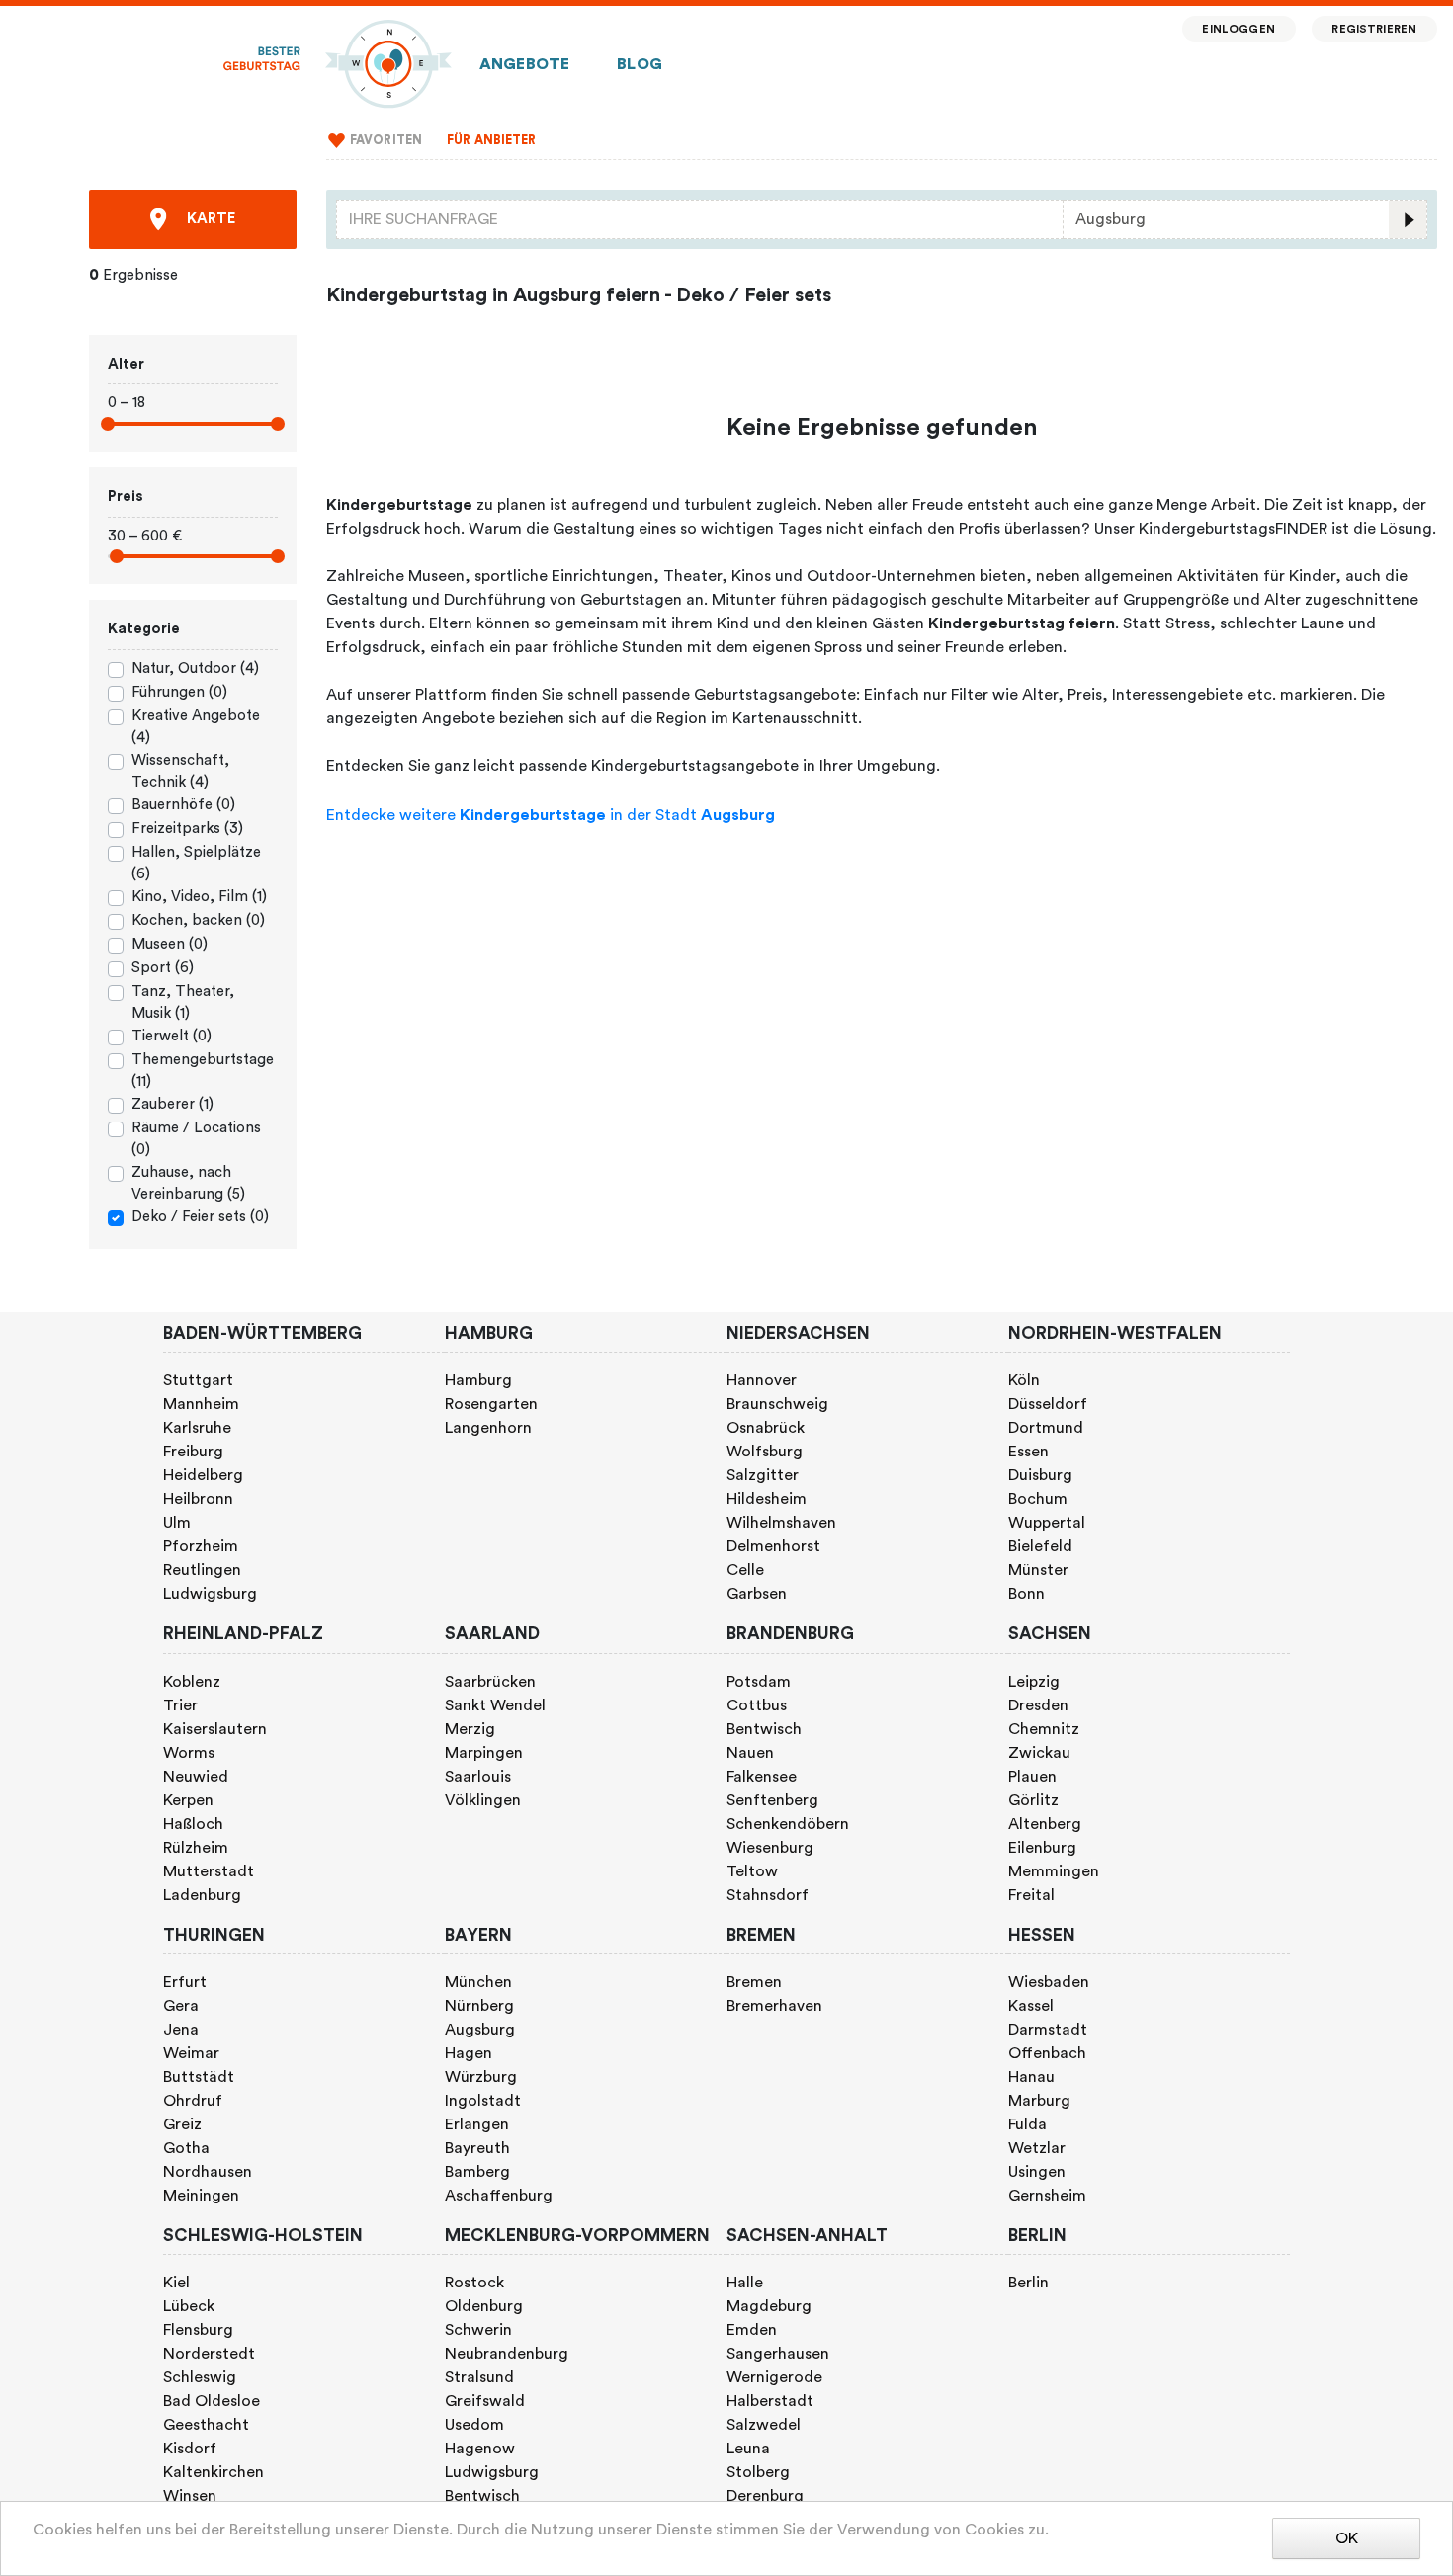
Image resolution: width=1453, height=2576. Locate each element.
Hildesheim (767, 1499)
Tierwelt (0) (171, 1036)
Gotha (186, 2148)
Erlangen (477, 2124)
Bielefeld (1040, 1546)
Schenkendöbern (788, 1824)
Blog (640, 64)
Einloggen (1238, 29)
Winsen (190, 2496)
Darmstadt (1048, 2030)
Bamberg (477, 2172)
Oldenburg (484, 2306)
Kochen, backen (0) (198, 920)
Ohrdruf (193, 2101)
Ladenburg (202, 1895)
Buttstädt (199, 2077)
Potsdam (759, 1682)
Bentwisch (764, 1729)
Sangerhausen (778, 2354)
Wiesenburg (770, 1848)
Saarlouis (478, 1777)
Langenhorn (488, 1428)
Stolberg (758, 2472)
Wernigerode (774, 2377)
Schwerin (478, 2330)
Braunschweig (777, 1404)
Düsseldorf (1048, 1404)
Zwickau (1039, 1753)
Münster (1038, 1570)
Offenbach (1047, 2053)
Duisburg (1040, 1475)
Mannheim (201, 1404)
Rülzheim (196, 1848)
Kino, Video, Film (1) (199, 897)
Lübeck (189, 2306)
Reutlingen (202, 1570)
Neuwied (196, 1777)
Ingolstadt (483, 2101)
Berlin (1028, 2283)
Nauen (750, 1753)
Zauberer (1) (172, 1104)
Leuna (748, 2449)
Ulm (177, 1523)
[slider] (108, 424)
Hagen (469, 2053)
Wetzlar (1037, 2148)
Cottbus (757, 1705)
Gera (181, 2006)
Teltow (752, 1871)
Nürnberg (479, 2006)
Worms (189, 1753)
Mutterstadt (209, 1871)
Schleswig (200, 2377)
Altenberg (1045, 1824)
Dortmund (1046, 1428)
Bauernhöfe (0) (183, 805)
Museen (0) (170, 944)
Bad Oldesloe (212, 2401)
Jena (181, 2030)
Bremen (754, 1982)
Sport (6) (163, 968)
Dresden (1038, 1705)
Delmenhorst (773, 1546)
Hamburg (478, 1380)
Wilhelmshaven (781, 1523)
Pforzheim (201, 1546)
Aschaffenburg (499, 2196)
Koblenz (192, 1682)
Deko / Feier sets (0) (200, 1217)
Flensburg (198, 2330)
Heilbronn (198, 1499)
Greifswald (485, 2401)
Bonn (1026, 1594)
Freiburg (193, 1452)
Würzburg (481, 2077)
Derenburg (765, 2496)
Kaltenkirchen (214, 2472)
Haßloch (193, 1824)
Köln (1024, 1380)
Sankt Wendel (495, 1705)
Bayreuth (477, 2148)
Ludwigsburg (210, 1594)
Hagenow (480, 2449)
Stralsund (479, 2377)
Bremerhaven (774, 2006)
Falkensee (762, 1777)
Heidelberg (203, 1475)
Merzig (470, 1729)
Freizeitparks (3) (187, 829)
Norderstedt (209, 2354)
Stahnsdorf (768, 1895)
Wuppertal (1047, 1523)
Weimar (191, 2053)
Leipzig (1034, 1682)
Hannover (762, 1380)
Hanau (1031, 2077)
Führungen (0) (179, 692)
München (478, 1982)
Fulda (1027, 2124)
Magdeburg (769, 2306)
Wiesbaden (1049, 1982)
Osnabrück (766, 1428)
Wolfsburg (765, 1452)
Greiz (182, 2124)
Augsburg (480, 2030)
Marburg (1039, 2101)
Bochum (1038, 1499)
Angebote (524, 64)
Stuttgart (198, 1380)
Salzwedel (764, 2425)
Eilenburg (1042, 1848)
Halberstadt (770, 2401)
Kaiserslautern (215, 1729)
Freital (1031, 1895)
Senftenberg (772, 1800)
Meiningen (201, 2196)
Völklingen (483, 1800)
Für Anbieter (492, 140)
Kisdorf (190, 2449)
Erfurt (185, 1982)
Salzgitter (763, 1475)
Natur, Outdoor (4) (195, 668)
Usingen (1037, 2172)
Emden (752, 2330)
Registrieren (1374, 29)
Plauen (1032, 1777)
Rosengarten (491, 1404)
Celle (745, 1570)
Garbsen (757, 1594)
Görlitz (1033, 1800)
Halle (745, 2283)
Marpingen (484, 1753)
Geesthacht (206, 2425)
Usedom (474, 2425)
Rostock (474, 2283)
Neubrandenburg (507, 2354)
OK (1347, 2538)
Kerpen (188, 1800)
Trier (180, 1705)
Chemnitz (1044, 1729)
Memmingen (1054, 1871)
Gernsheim (1047, 2196)
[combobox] (700, 219)
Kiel (176, 2283)
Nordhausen (208, 2172)
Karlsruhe (197, 1428)
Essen (1028, 1452)
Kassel (1031, 2006)
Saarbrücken (490, 1682)
